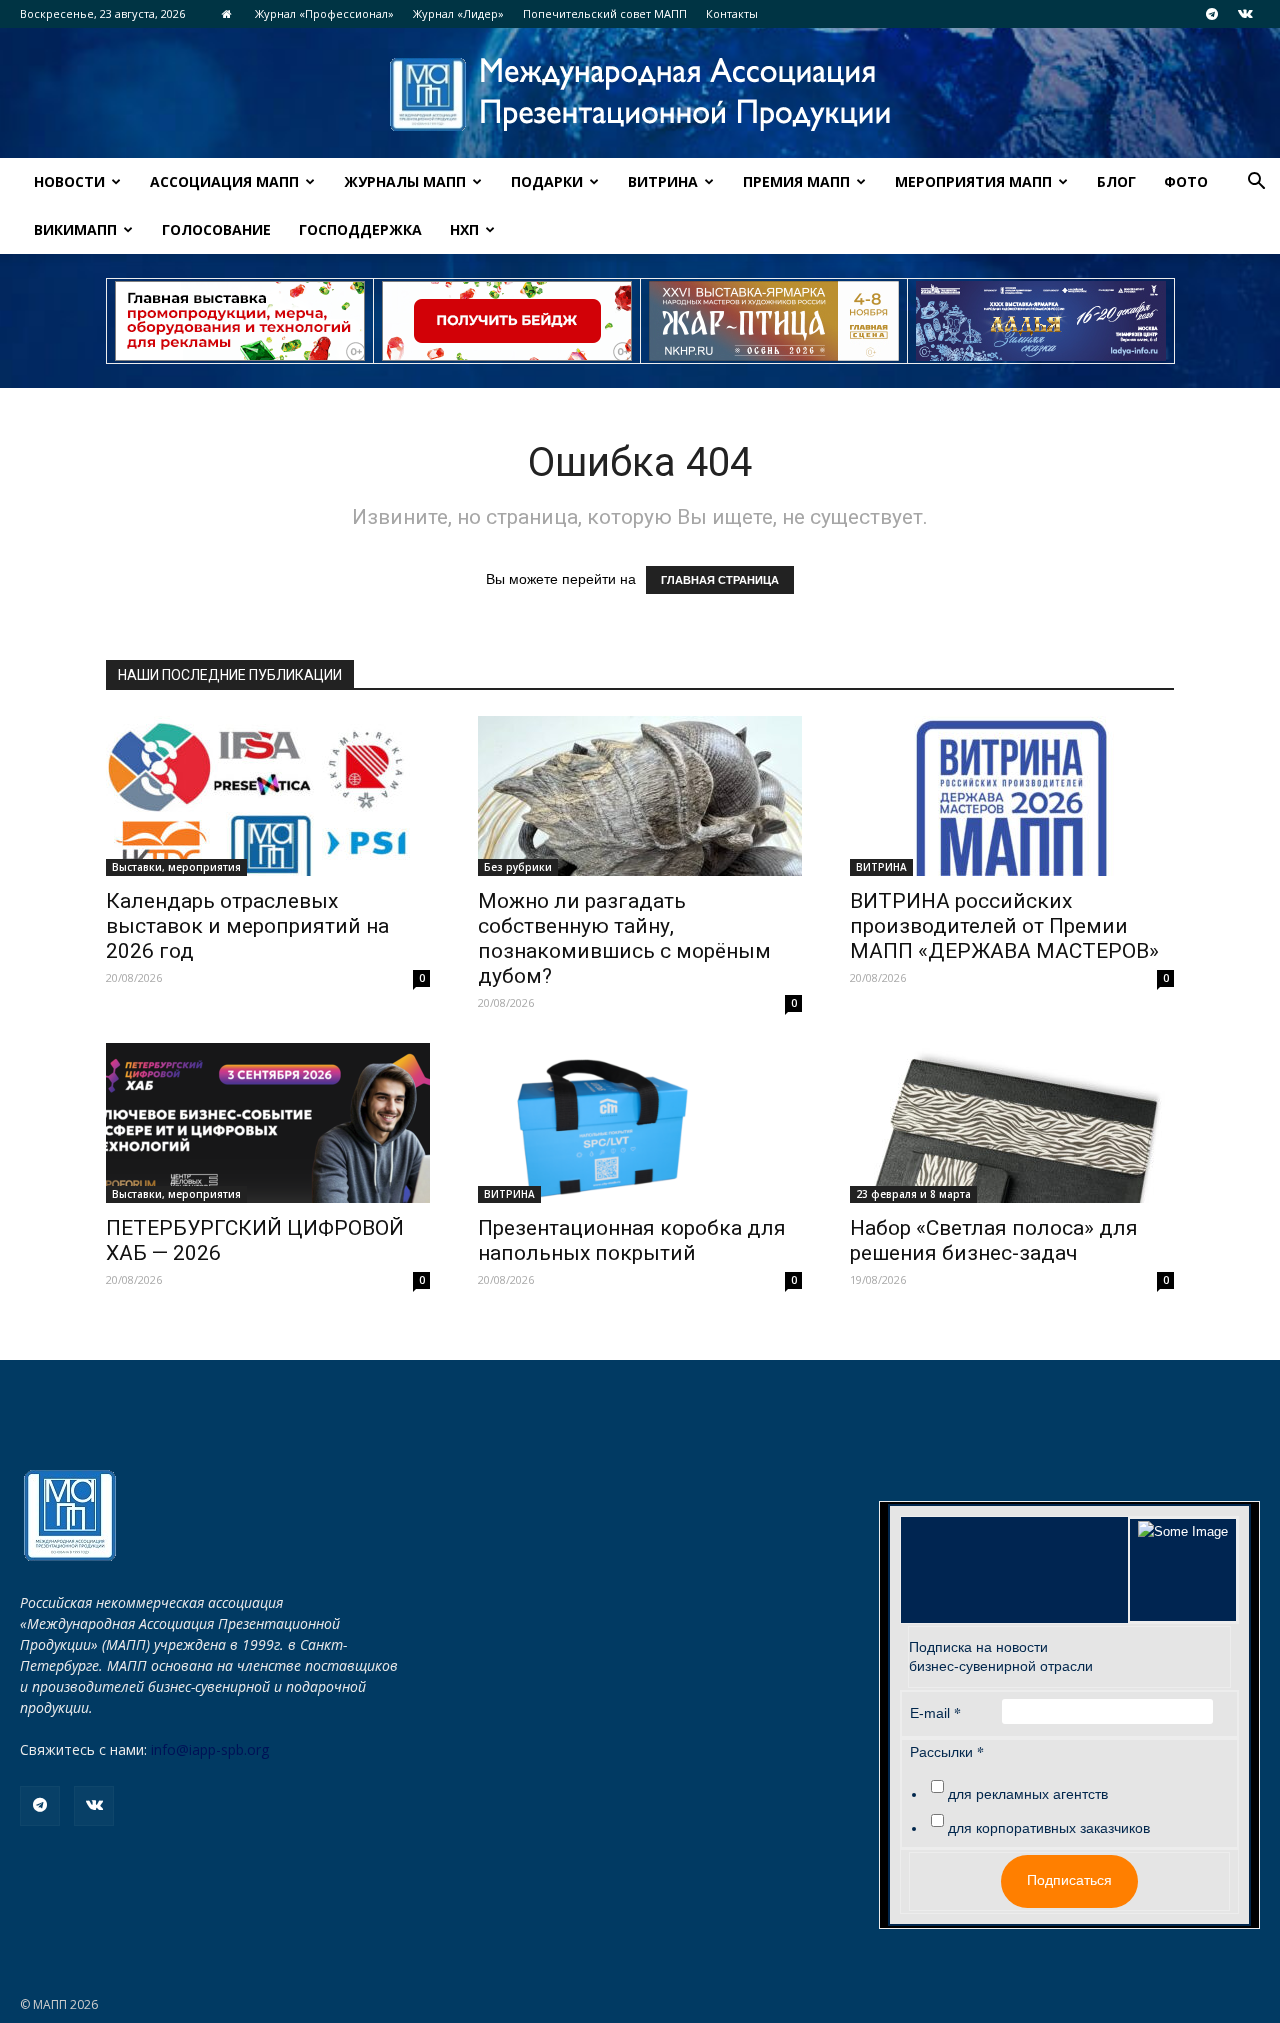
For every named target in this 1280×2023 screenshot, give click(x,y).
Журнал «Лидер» (458, 13)
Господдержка (360, 229)
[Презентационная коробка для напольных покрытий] (640, 1123)
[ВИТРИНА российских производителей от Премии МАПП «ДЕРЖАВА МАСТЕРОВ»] (1012, 796)
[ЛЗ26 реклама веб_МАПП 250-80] (1041, 321)
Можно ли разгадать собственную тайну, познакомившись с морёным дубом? (624, 938)
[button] (1256, 183)
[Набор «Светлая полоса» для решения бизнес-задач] (1012, 1123)
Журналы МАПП (405, 181)
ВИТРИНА (663, 181)
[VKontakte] (1245, 14)
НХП (464, 229)
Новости (69, 181)
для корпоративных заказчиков (1049, 1828)
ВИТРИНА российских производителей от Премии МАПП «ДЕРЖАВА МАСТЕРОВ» (1004, 926)
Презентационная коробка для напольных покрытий (632, 1240)
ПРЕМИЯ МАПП (796, 181)
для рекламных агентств (1028, 1794)
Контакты (732, 13)
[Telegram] (1212, 14)
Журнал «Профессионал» (324, 13)
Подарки (547, 181)
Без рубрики (518, 867)
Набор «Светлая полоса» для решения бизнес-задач (994, 1240)
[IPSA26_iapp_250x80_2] (507, 321)
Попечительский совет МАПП (605, 13)
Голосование (216, 229)
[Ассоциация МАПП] (640, 94)
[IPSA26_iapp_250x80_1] (240, 321)
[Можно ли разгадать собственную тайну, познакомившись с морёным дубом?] (640, 796)
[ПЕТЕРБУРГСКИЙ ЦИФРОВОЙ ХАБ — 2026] (268, 1123)
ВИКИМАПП (75, 229)
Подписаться (1069, 1880)
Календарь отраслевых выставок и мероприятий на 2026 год (247, 926)
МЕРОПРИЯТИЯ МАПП (973, 181)
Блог (1116, 181)
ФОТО (1186, 181)
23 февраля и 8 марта (913, 1194)
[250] (774, 321)
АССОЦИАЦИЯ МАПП (224, 181)
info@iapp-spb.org (210, 1749)
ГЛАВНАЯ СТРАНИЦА (720, 580)
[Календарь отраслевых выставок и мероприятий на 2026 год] (268, 796)
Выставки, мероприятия (176, 867)
